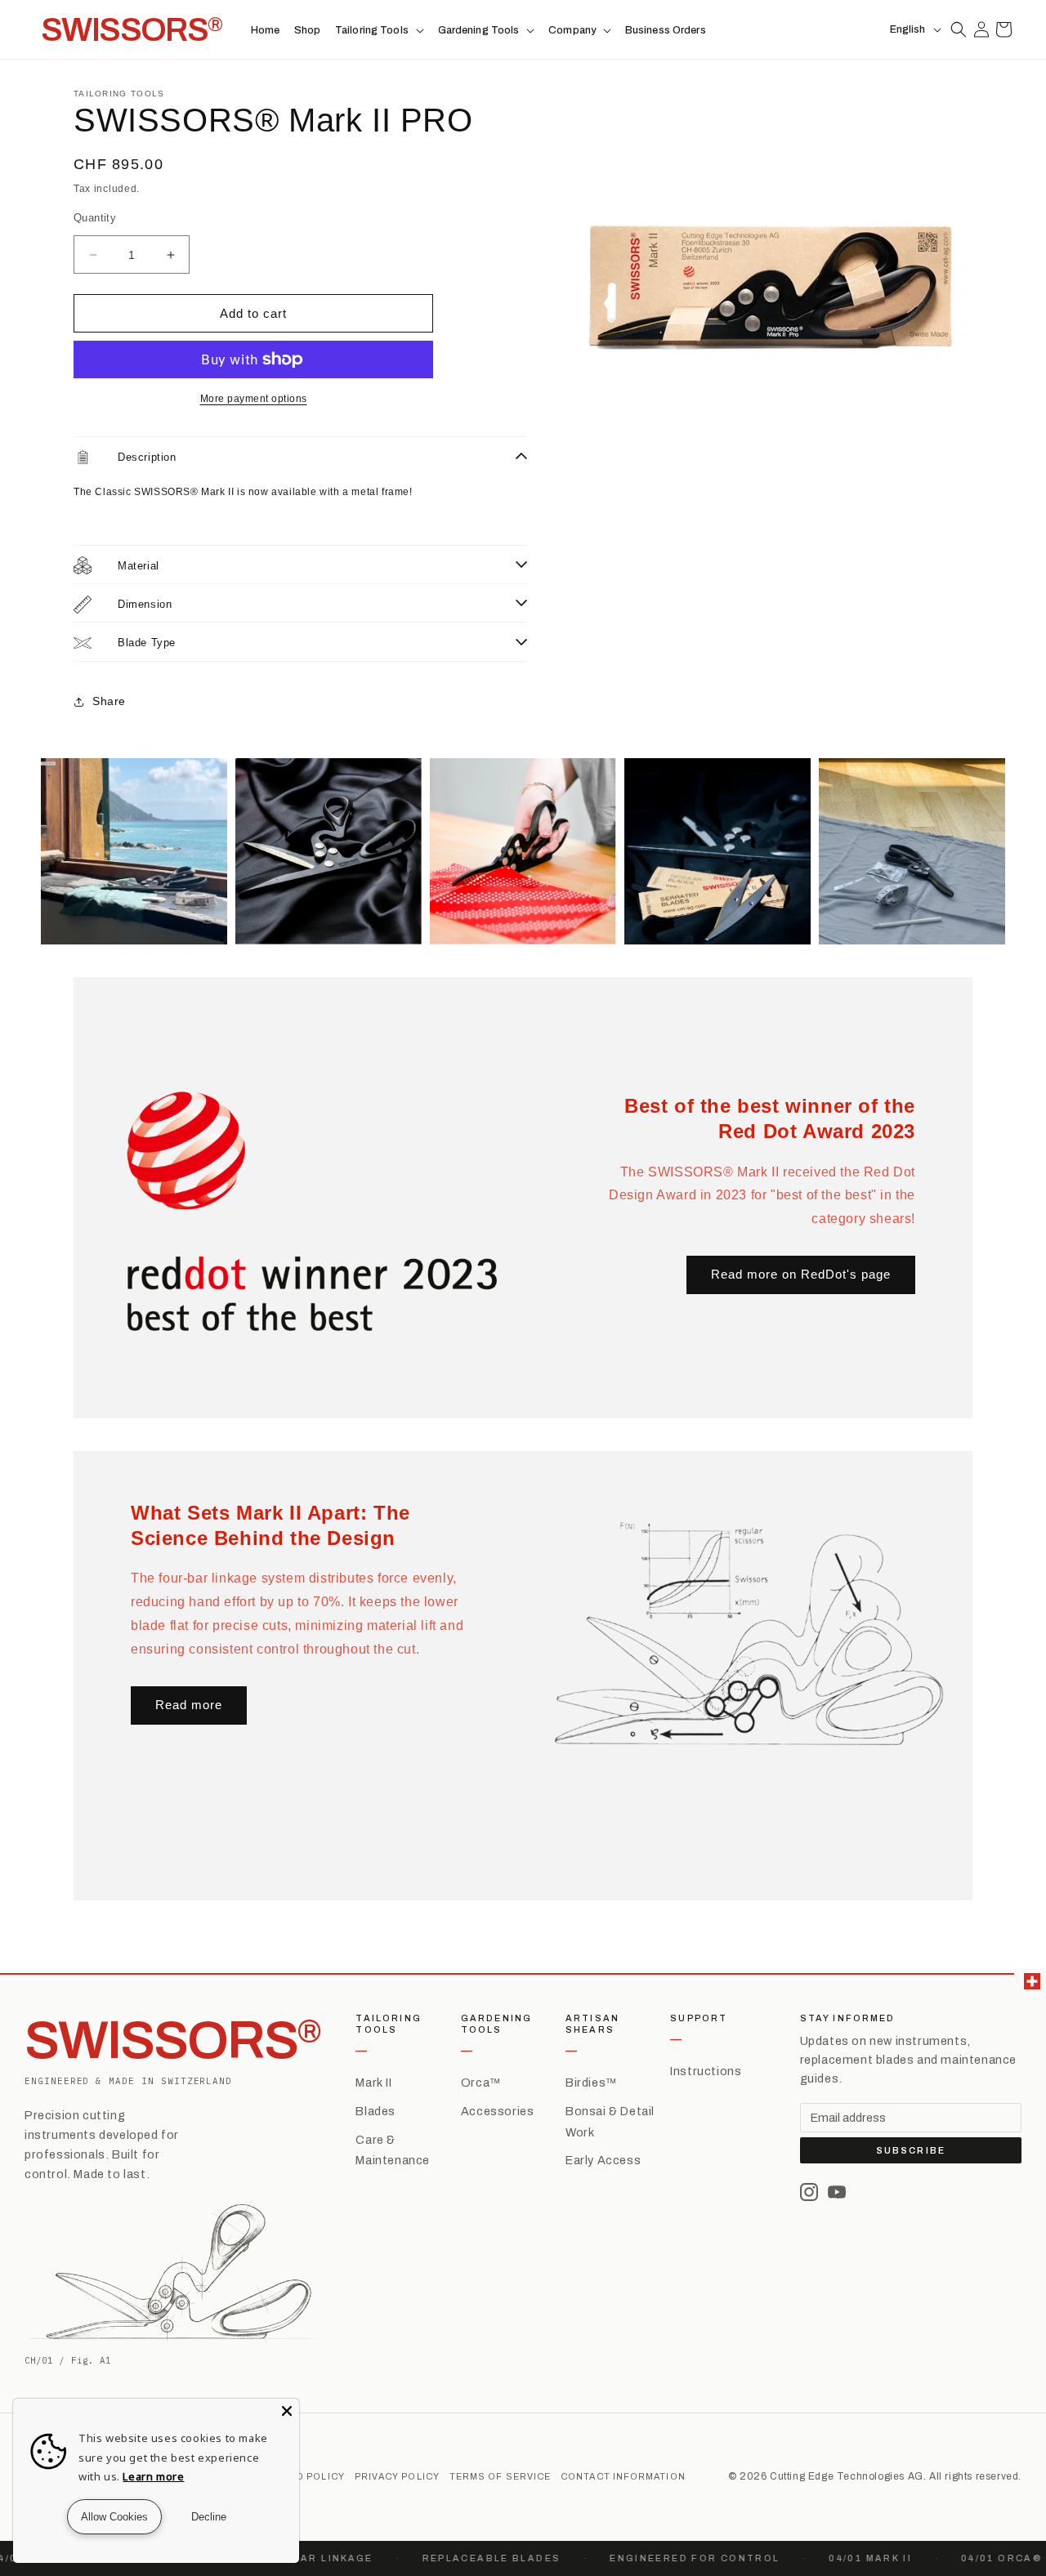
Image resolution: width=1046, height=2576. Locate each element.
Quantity (95, 218)
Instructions (706, 2071)
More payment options (254, 399)
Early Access (603, 2160)
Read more (189, 1705)
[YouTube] (837, 2192)
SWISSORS (173, 2040)
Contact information (623, 2477)
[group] (134, 851)
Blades (375, 2111)
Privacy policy (397, 2477)
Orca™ (481, 2083)
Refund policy (303, 2477)
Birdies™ (591, 2083)
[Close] (287, 2411)
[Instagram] (809, 2192)
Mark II (373, 2083)
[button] (379, 30)
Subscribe (911, 2151)
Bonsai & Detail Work (610, 2122)
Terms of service (500, 2477)
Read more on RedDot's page (801, 1274)
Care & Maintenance (393, 2150)
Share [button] (109, 701)
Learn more (153, 2476)
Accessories (498, 2111)
